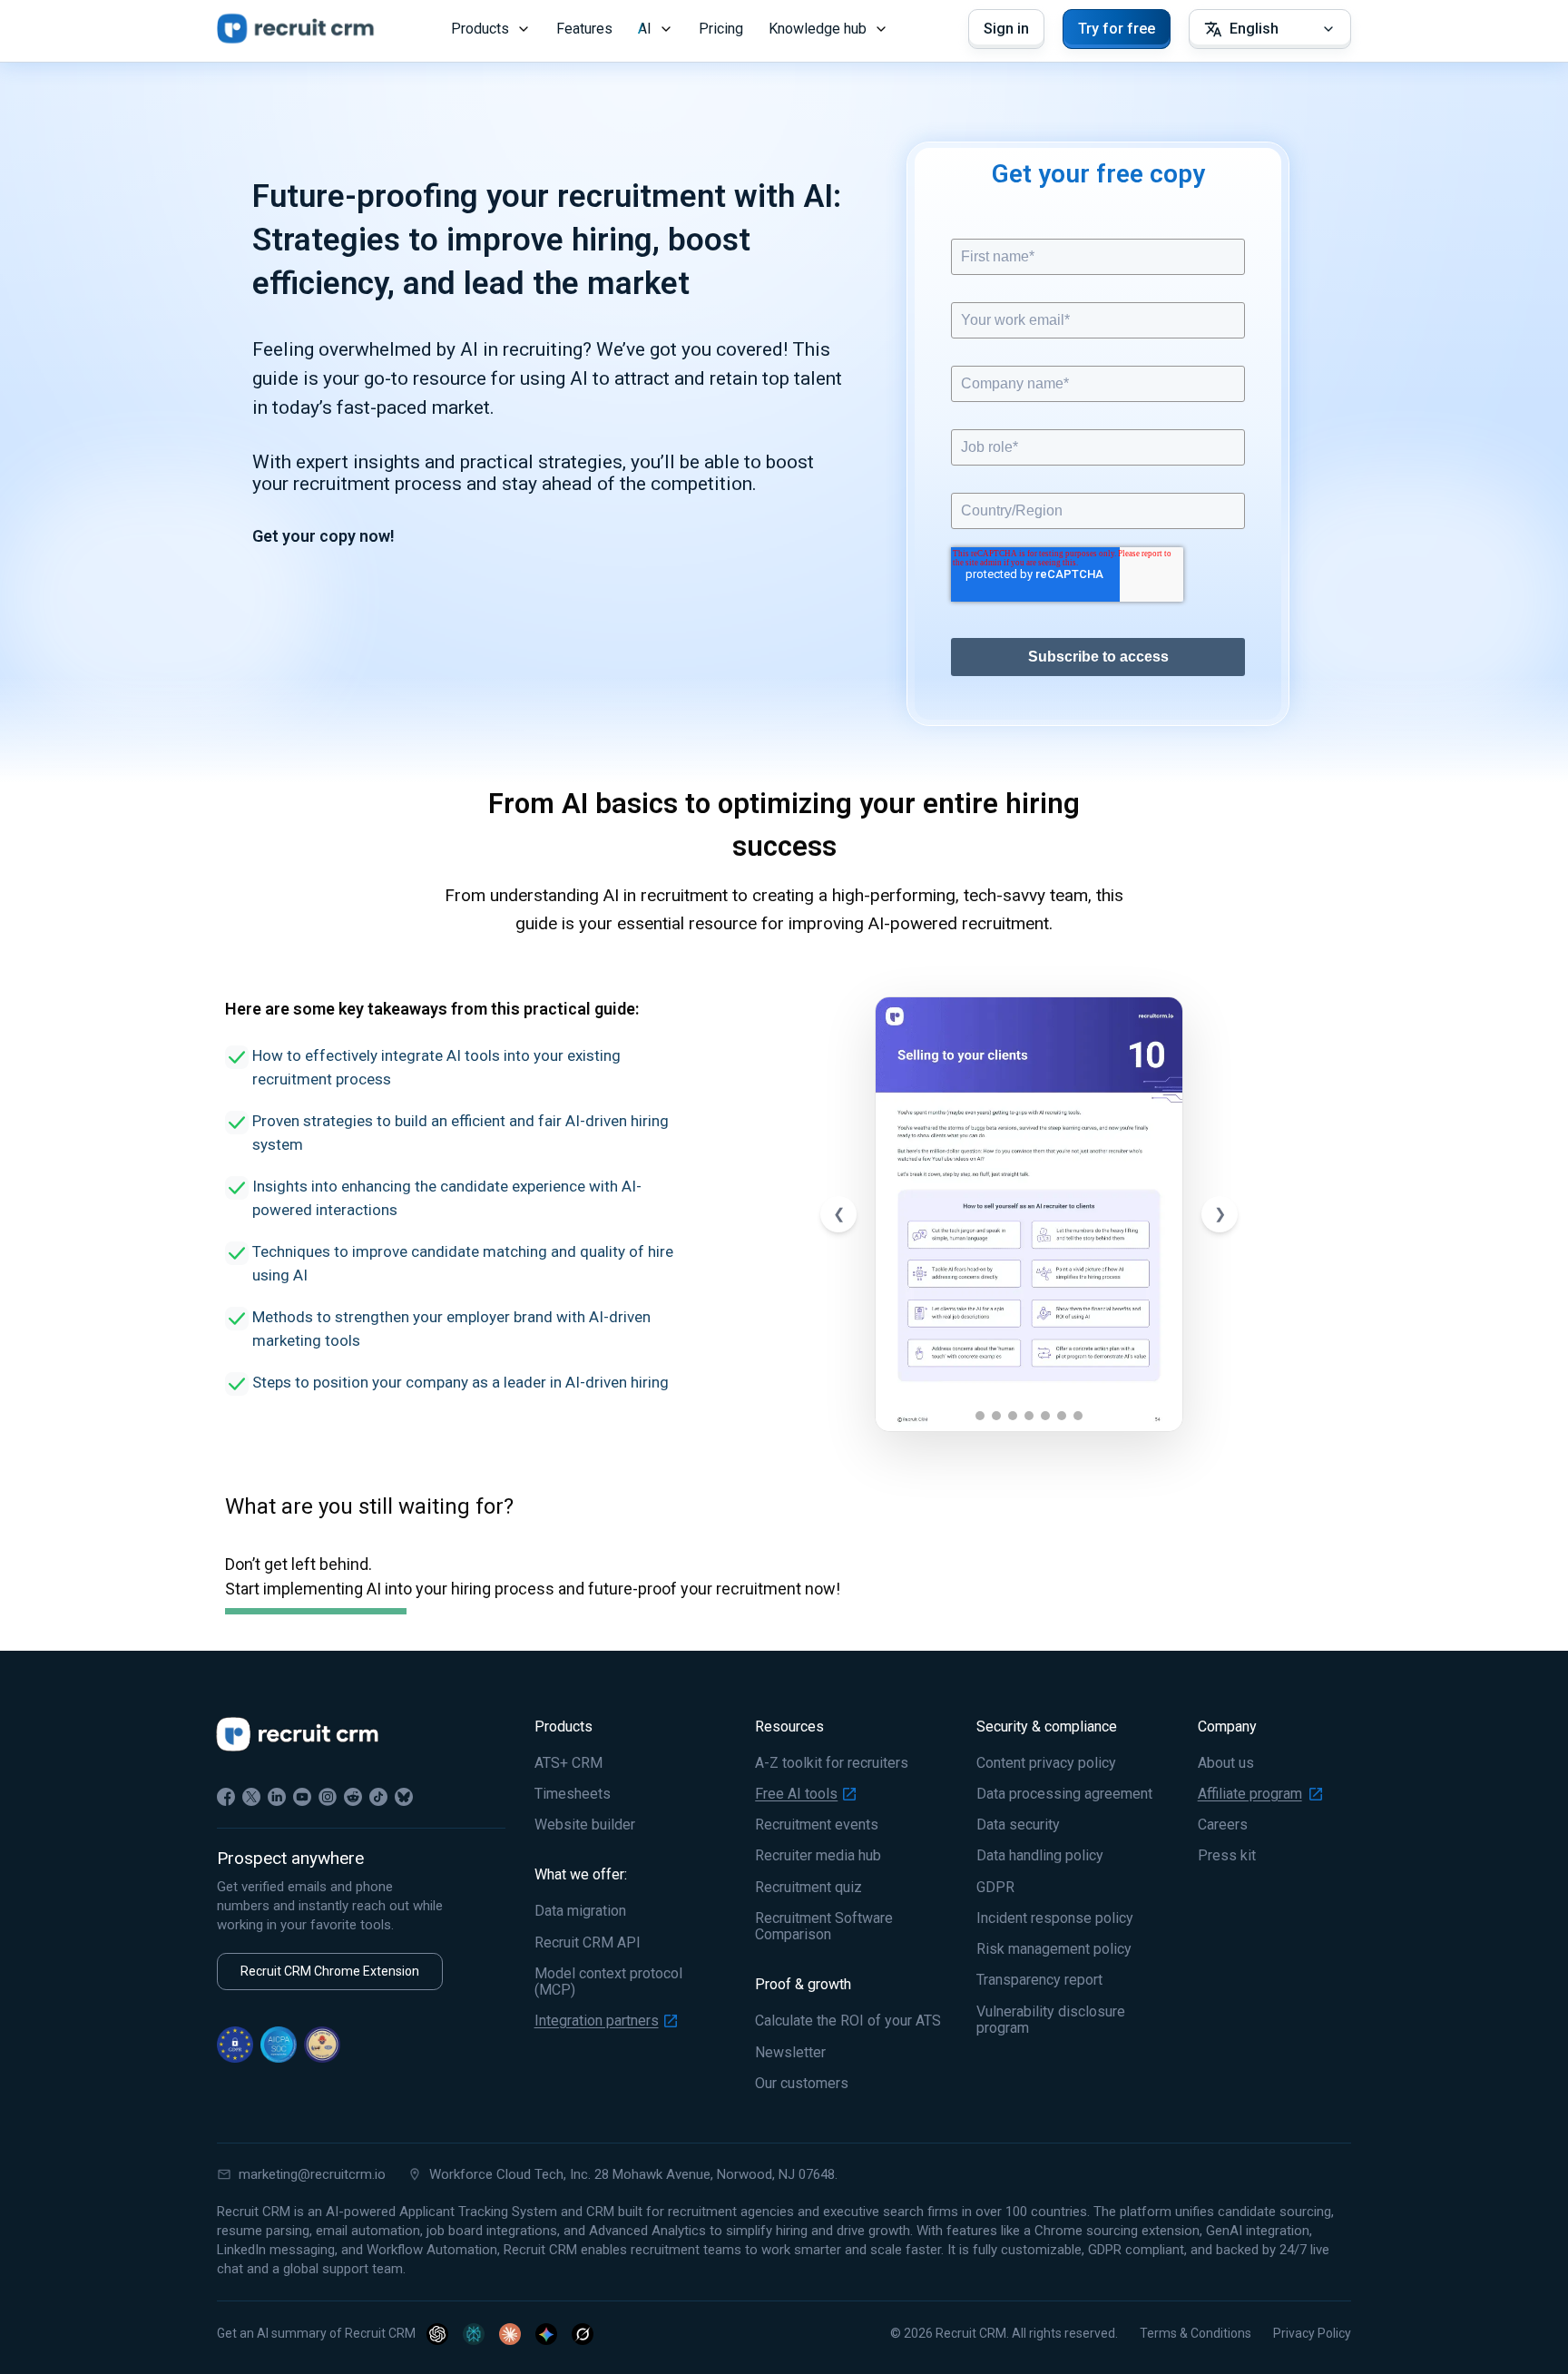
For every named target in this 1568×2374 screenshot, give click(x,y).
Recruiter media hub (818, 1856)
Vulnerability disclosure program (1051, 2020)
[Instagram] (328, 1797)
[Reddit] (353, 1797)
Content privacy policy (1046, 1763)
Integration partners (597, 2021)
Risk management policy (1054, 1949)
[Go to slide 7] (1078, 1416)
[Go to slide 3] (1013, 1416)
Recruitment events (817, 1825)
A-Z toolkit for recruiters (832, 1763)
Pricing (721, 29)
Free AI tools (796, 1794)
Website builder (585, 1825)
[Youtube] (302, 1797)
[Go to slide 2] (996, 1416)
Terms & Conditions (1196, 2333)
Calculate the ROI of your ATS (848, 2021)
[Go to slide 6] (1062, 1416)
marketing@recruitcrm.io (312, 2174)
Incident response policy (1055, 1918)
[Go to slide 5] (1045, 1416)
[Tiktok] (378, 1797)
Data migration (580, 1911)
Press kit (1227, 1856)
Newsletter (790, 2053)
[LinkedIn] (277, 1797)
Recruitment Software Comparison (824, 1927)
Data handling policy (1040, 1856)
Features (584, 29)
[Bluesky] (404, 1797)
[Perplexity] (474, 2334)
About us (1226, 1763)
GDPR (995, 1888)
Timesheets (573, 1794)
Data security (1018, 1825)
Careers (1223, 1825)
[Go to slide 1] (980, 1416)
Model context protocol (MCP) (608, 1982)
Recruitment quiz (808, 1888)
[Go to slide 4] (1029, 1416)
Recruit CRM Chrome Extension (330, 1971)
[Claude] (510, 2334)
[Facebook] (226, 1797)
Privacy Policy (1312, 2333)
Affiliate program (1250, 1794)
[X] (251, 1797)
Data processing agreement (1064, 1794)
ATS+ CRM (568, 1763)
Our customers (802, 2084)
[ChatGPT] (437, 2334)
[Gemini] (546, 2334)
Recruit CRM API (588, 1943)
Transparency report (1039, 1980)
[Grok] (583, 2334)
